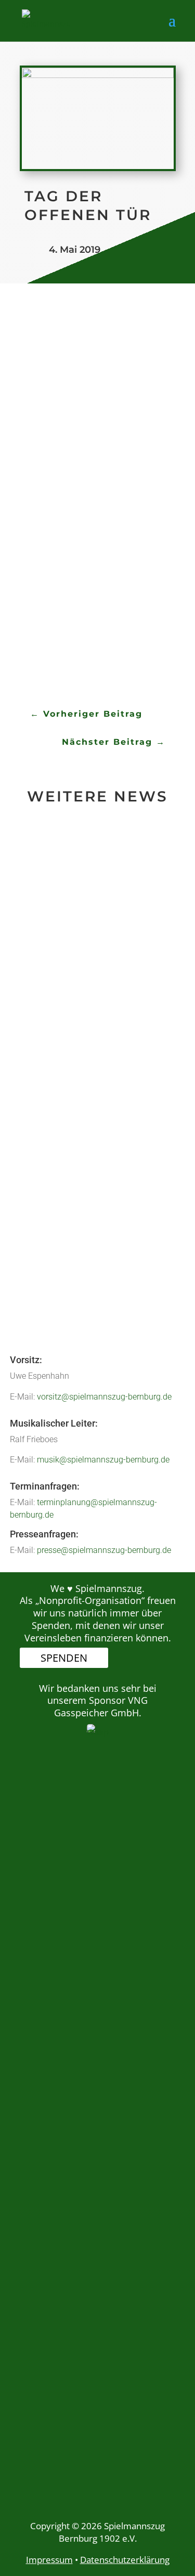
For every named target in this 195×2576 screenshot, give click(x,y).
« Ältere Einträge (61, 1291)
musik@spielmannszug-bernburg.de (103, 1460)
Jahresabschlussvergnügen (96, 1109)
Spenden (64, 1658)
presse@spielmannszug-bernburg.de (104, 1550)
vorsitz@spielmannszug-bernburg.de (104, 1397)
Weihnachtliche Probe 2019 (90, 908)
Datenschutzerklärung (125, 2560)
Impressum (49, 2560)
